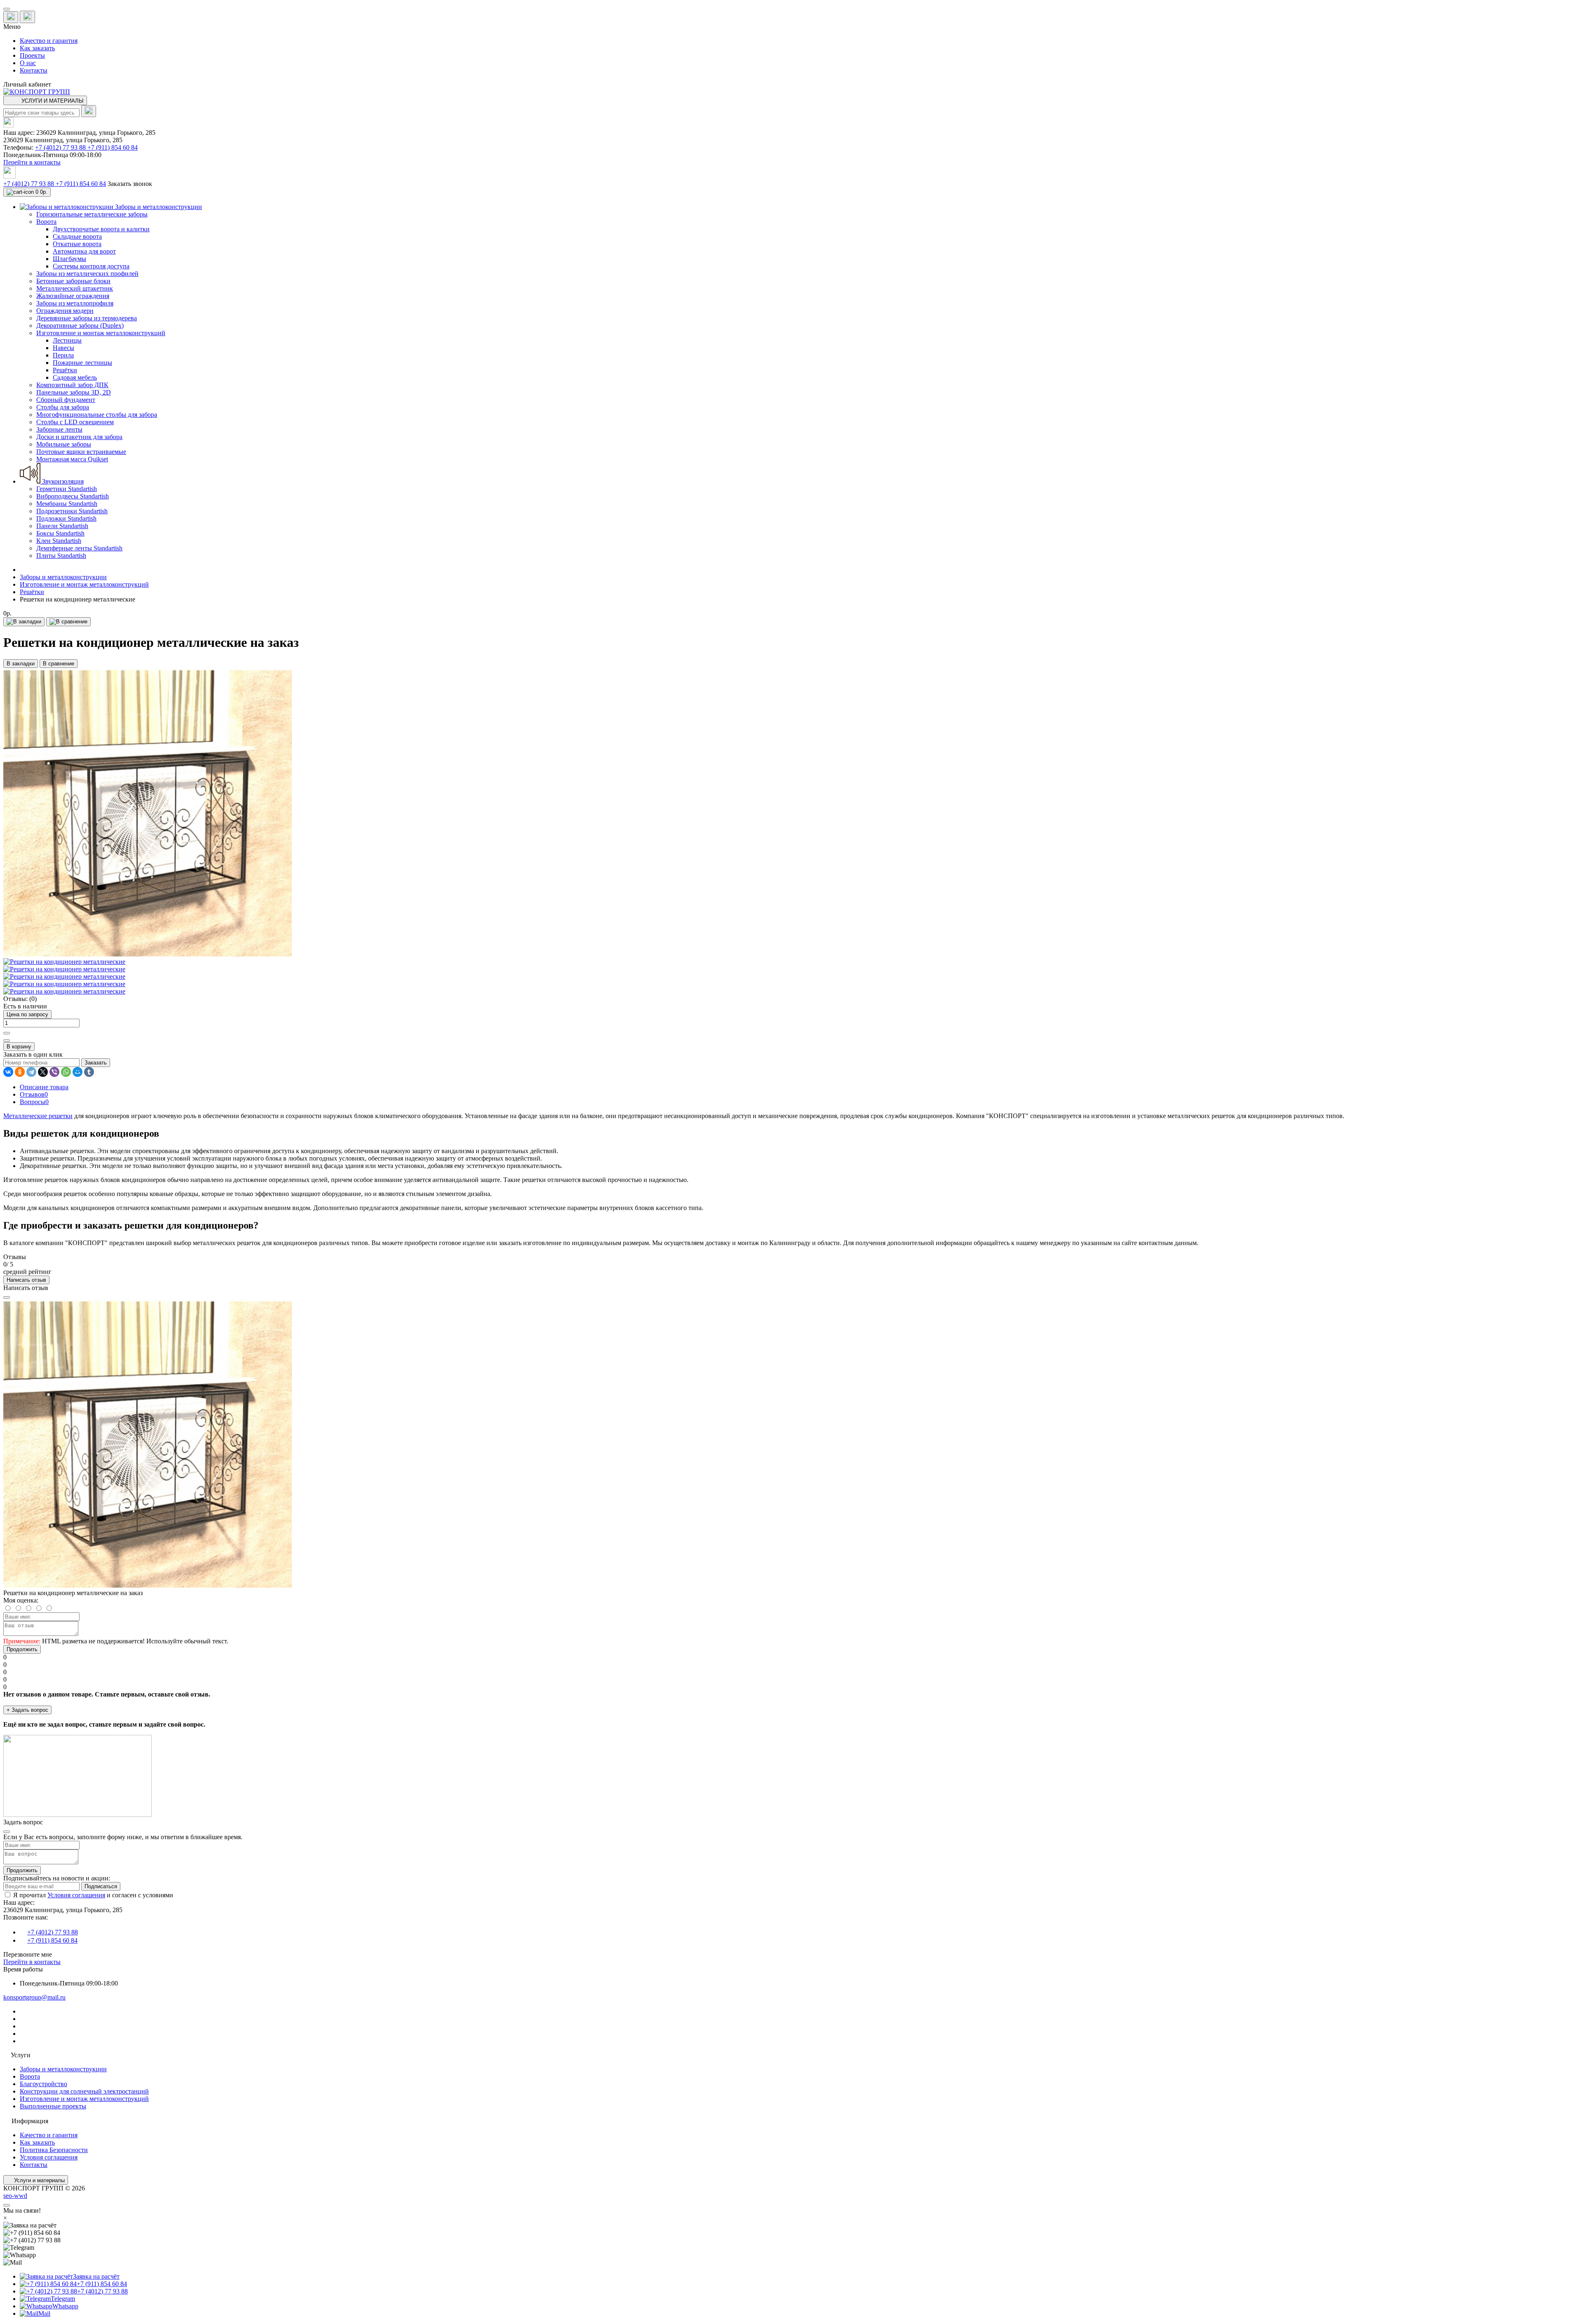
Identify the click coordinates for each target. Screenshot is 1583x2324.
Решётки (32, 592)
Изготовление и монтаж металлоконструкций (84, 584)
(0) (33, 999)
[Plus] (7, 1033)
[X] (43, 1072)
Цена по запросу (27, 1014)
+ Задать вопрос (27, 1710)
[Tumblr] (89, 1072)
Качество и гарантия (49, 41)
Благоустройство (43, 2084)
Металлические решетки (38, 1116)
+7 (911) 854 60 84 (113, 147)
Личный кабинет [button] (27, 84)
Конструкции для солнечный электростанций (84, 2091)
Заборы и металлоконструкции (63, 577)
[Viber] (54, 1072)
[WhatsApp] (66, 1072)
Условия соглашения (76, 1895)
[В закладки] (24, 622)
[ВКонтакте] (8, 1072)
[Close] (7, 1297)
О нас (28, 63)
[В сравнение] (68, 622)
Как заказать (37, 48)
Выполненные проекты (53, 2106)
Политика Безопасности (54, 2150)
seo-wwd (15, 2196)
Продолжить (22, 1649)
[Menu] (7, 9)
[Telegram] (31, 1072)
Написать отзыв (26, 1280)
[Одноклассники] (20, 1072)
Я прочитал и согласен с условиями (93, 1895)
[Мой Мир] (78, 1072)
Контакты (34, 70)
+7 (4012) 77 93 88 (61, 147)
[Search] (89, 111)
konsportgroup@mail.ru (34, 1997)
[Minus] (7, 1041)
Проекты (32, 55)
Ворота (30, 2076)
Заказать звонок (130, 184)
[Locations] (11, 17)
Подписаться (101, 1886)
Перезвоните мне (28, 1954)
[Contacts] (27, 17)
